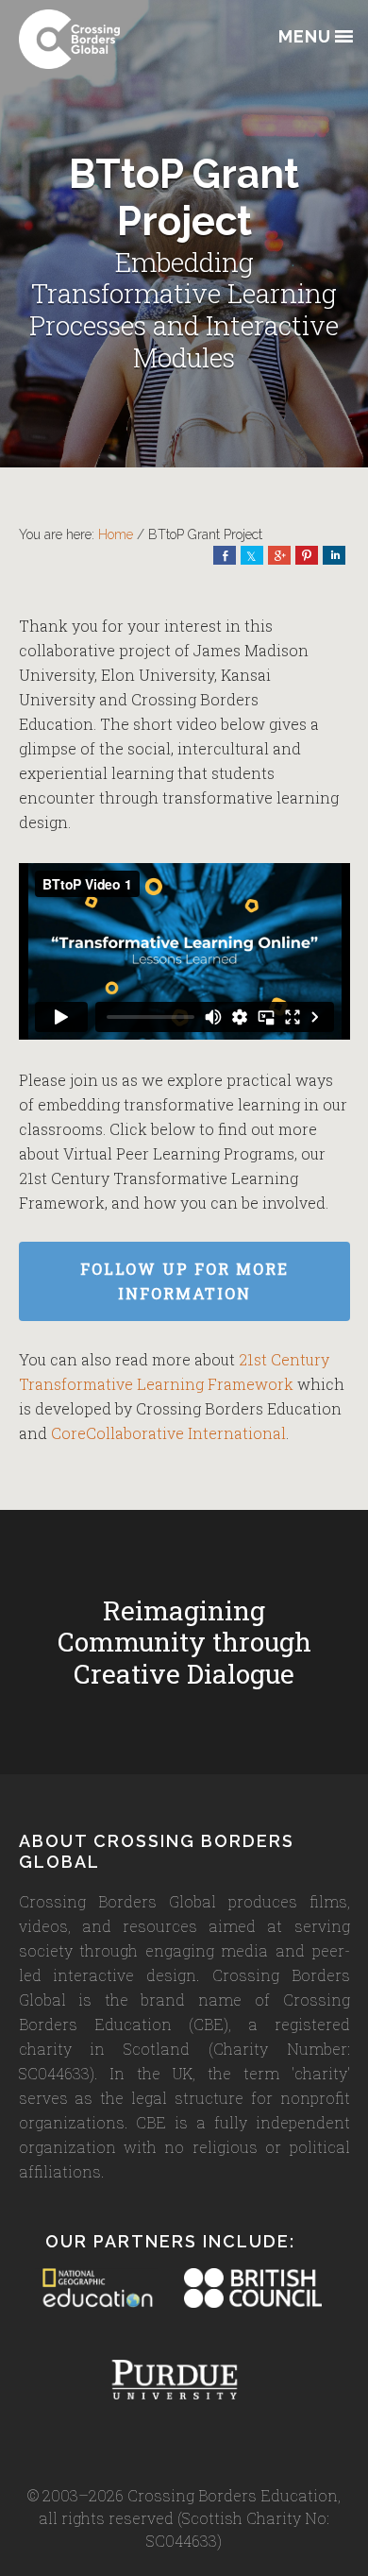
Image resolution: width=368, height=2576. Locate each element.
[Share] (225, 555)
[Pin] (307, 555)
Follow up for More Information (184, 1281)
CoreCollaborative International (168, 1433)
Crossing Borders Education (113, 39)
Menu (305, 37)
